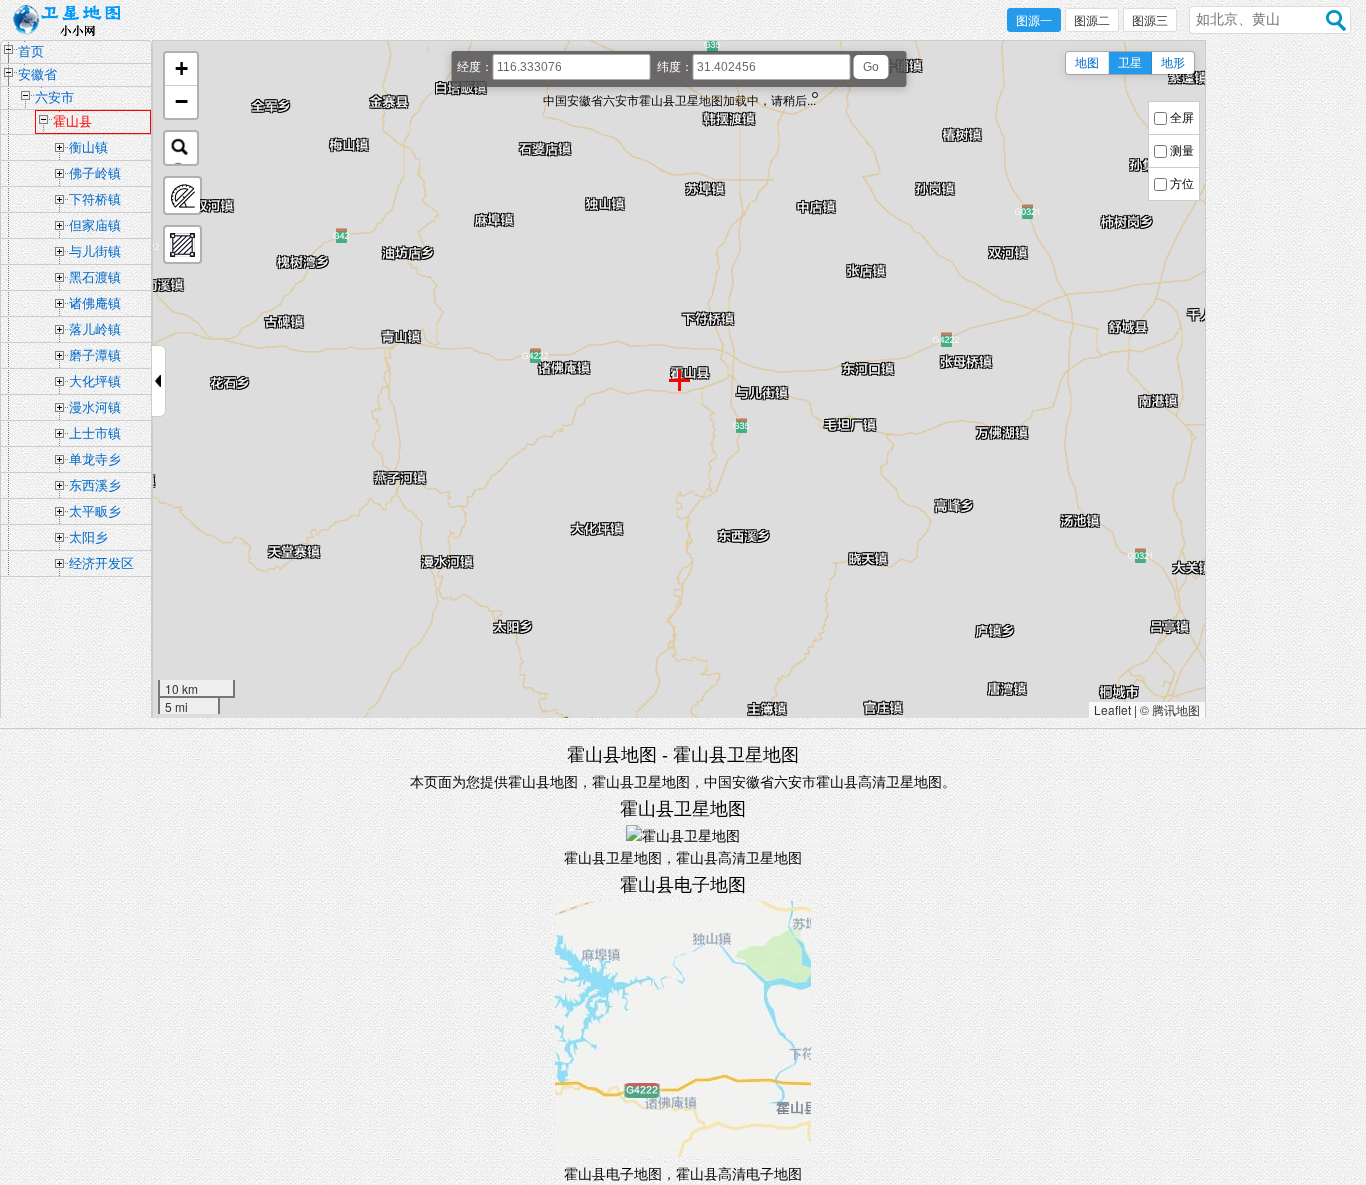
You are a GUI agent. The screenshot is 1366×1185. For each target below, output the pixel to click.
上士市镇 (95, 433)
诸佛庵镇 (95, 303)
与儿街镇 (95, 251)
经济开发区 (101, 563)
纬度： (675, 67)
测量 (1182, 151)
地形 (1173, 63)
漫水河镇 (95, 407)
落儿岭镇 (95, 329)
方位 (1182, 184)
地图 (1087, 63)
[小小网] (72, 21)
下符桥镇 (95, 199)
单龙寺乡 (95, 459)
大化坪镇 (95, 381)
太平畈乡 (95, 511)
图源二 (1092, 21)
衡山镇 (88, 147)
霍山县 (72, 121)
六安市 (54, 97)
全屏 (1182, 118)
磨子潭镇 (95, 355)
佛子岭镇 (95, 173)
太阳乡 (88, 537)
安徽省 (37, 74)
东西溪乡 (95, 485)
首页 (31, 51)
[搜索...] (181, 148)
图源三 (1150, 21)
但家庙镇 (95, 225)
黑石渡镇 (95, 277)
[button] (181, 69)
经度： (475, 67)
